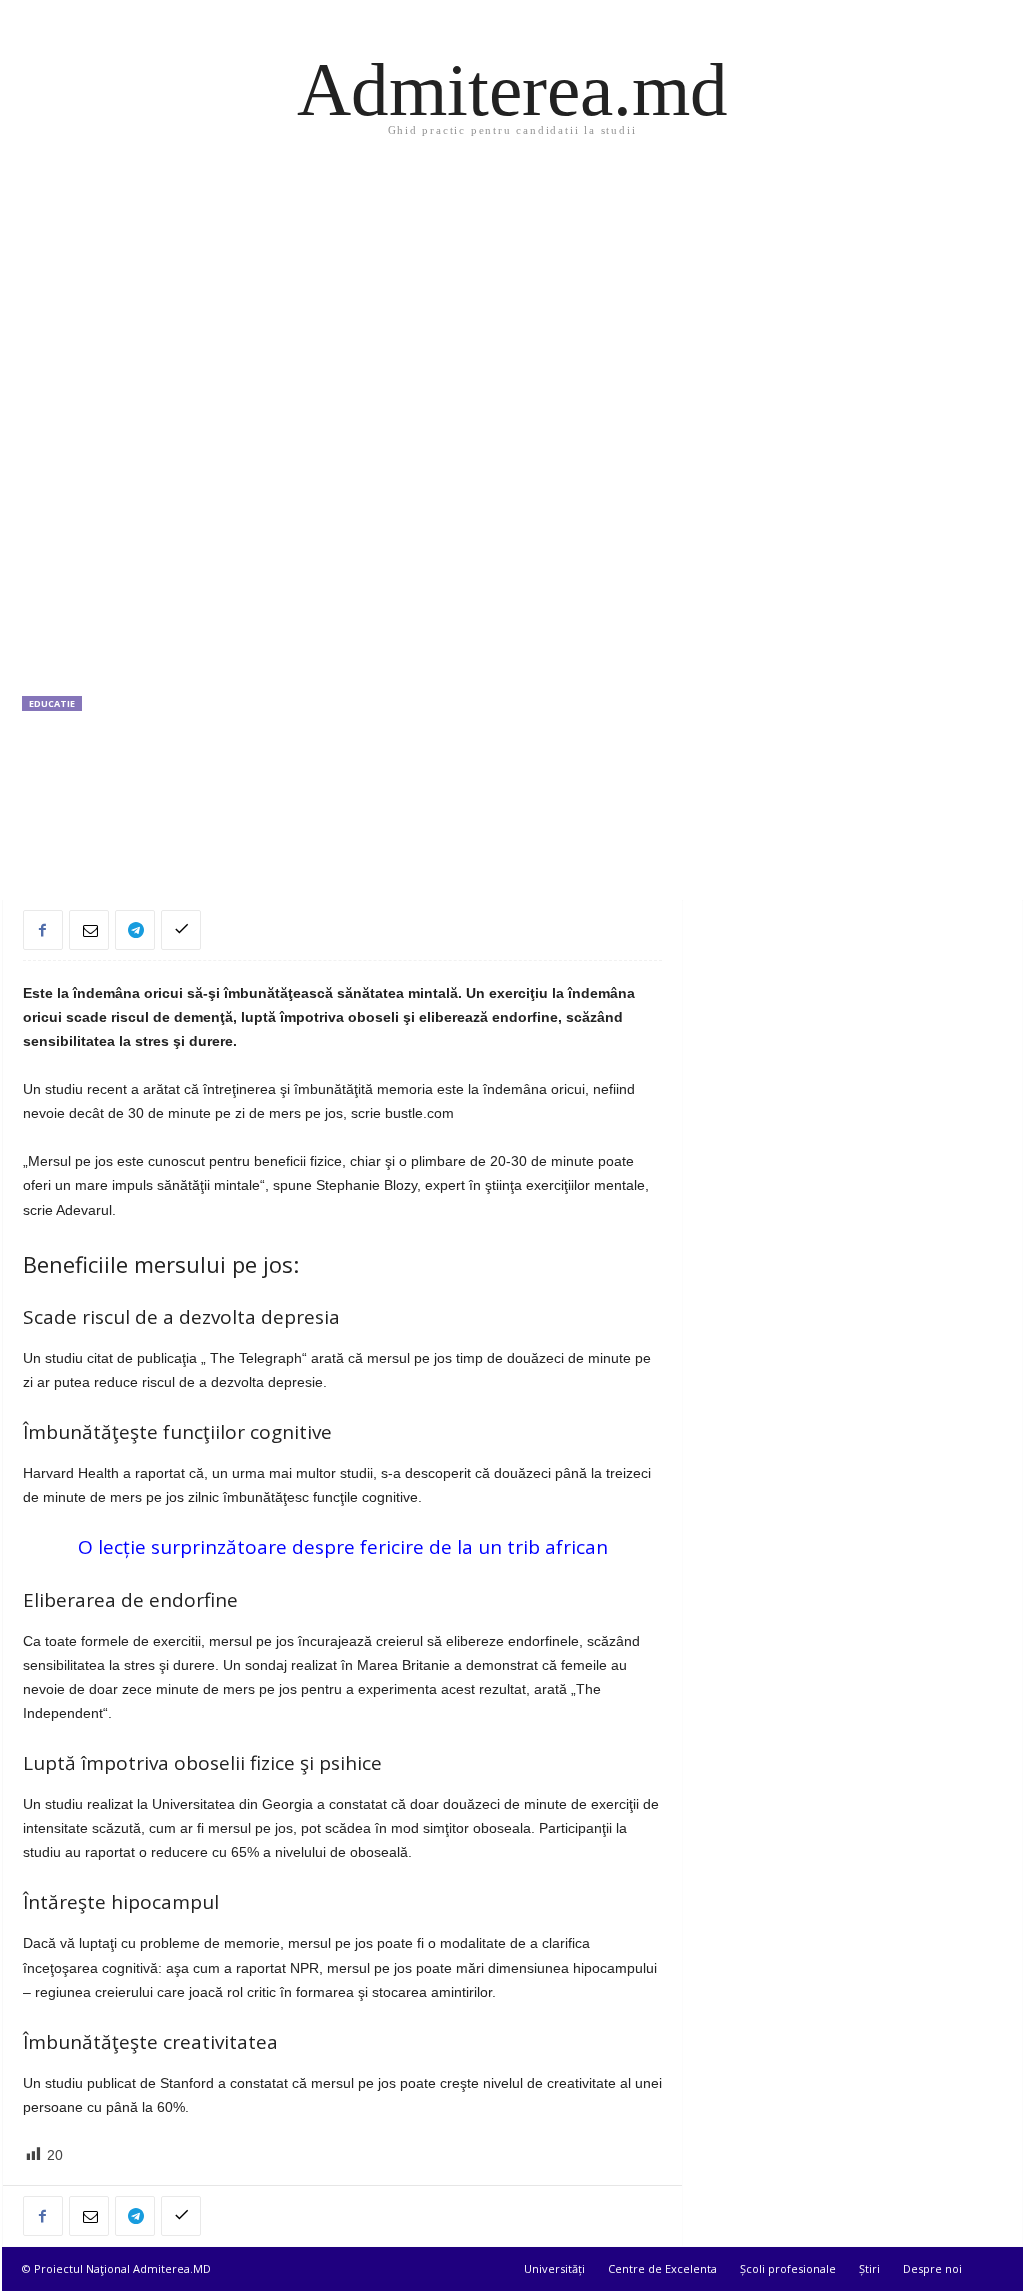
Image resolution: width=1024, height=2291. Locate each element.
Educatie (52, 703)
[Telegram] (135, 930)
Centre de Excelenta (662, 2268)
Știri (869, 2268)
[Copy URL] (181, 930)
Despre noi (932, 2268)
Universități (554, 2268)
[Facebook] (43, 930)
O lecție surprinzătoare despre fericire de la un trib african (343, 1547)
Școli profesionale (788, 2268)
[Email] (89, 930)
